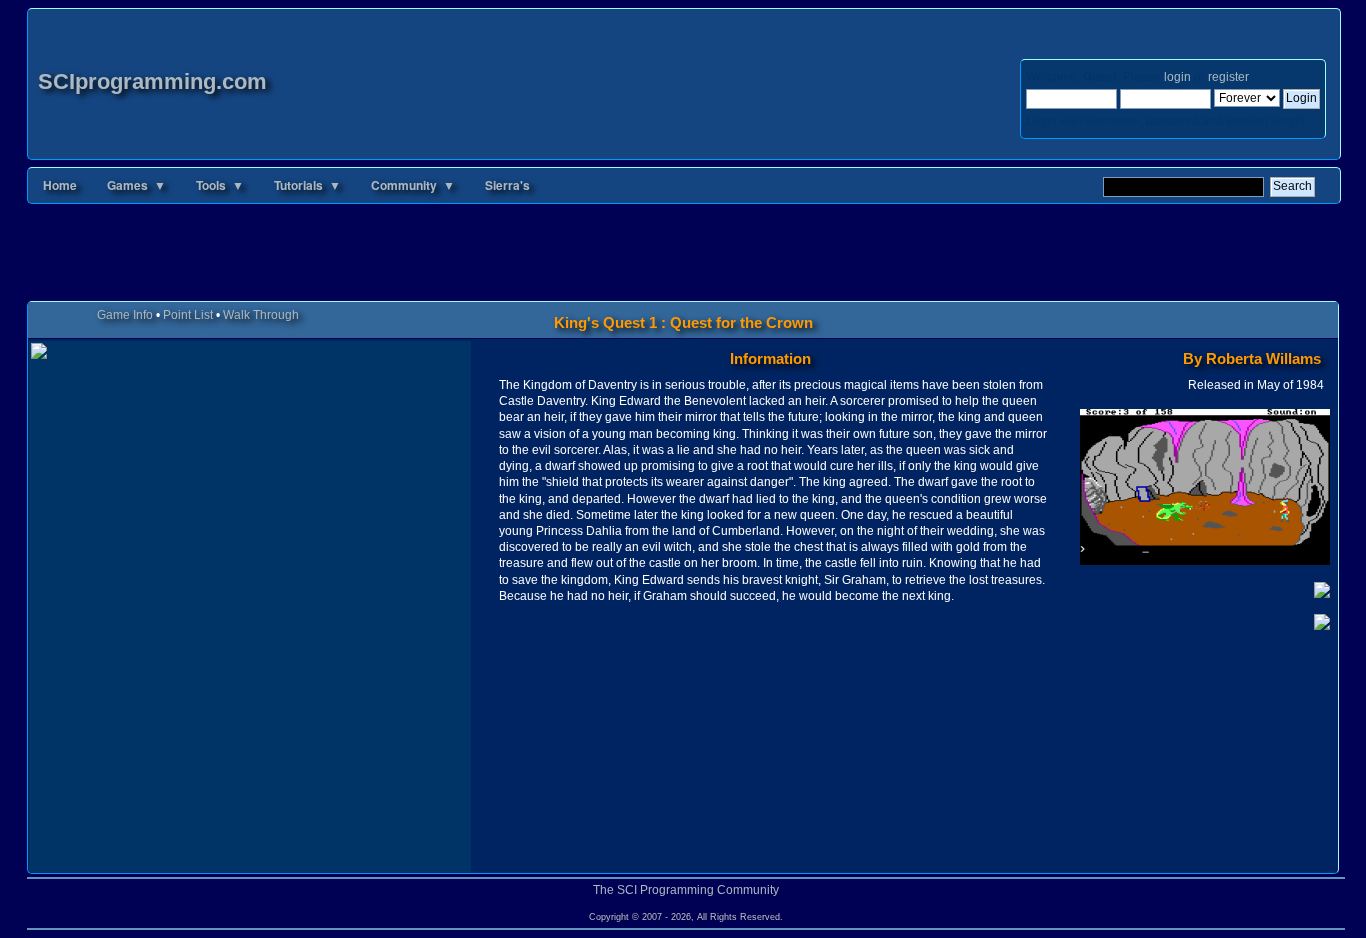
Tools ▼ (220, 185)
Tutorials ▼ (307, 185)
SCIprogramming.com (152, 81)
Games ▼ (136, 185)
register (1228, 77)
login (1177, 77)
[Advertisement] (683, 256)
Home (60, 185)
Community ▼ (413, 185)
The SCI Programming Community (686, 890)
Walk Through (261, 315)
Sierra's (507, 185)
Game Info (125, 315)
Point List (188, 315)
